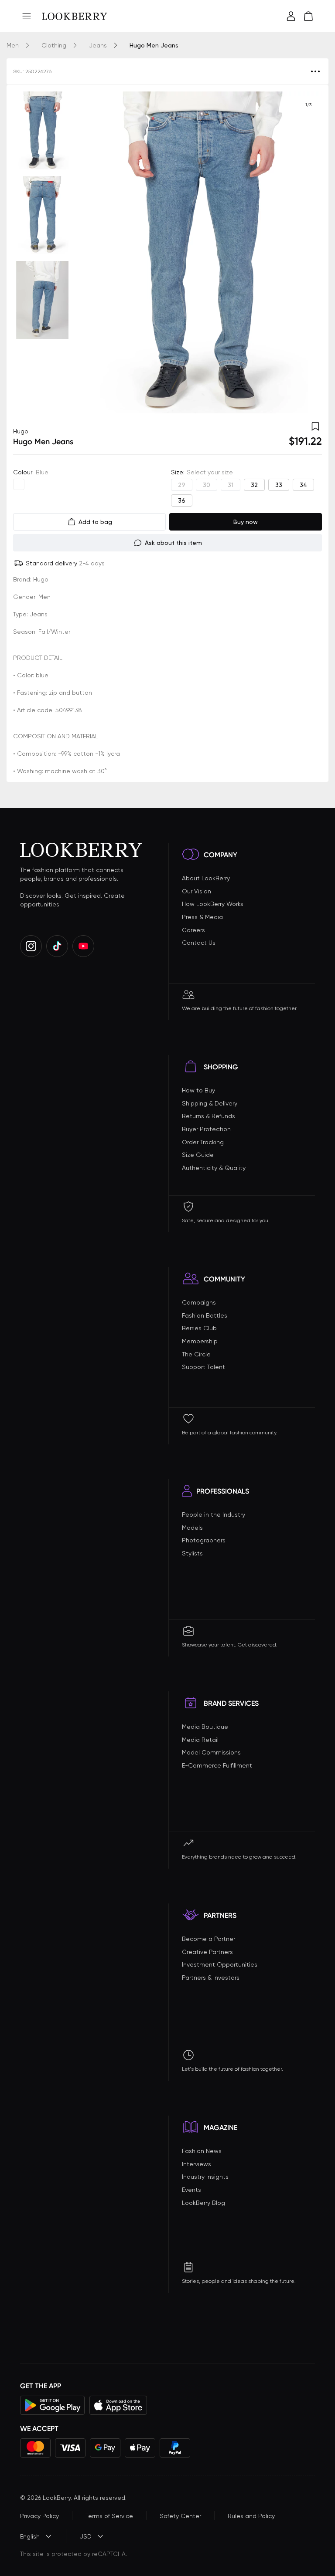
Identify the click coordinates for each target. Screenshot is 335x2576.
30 (207, 485)
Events (191, 2190)
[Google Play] (53, 2405)
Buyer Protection (206, 1129)
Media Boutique (205, 1727)
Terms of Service (109, 2516)
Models (192, 1528)
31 (231, 485)
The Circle (196, 1354)
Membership (200, 1341)
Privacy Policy (39, 2516)
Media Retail (200, 1740)
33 (279, 485)
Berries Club (199, 1328)
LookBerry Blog (203, 2203)
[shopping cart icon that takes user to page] (308, 16)
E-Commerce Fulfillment (217, 1765)
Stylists (192, 1553)
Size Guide (198, 1155)
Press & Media (202, 917)
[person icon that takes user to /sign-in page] (291, 16)
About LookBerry (206, 878)
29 (182, 485)
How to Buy (198, 1090)
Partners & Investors (211, 1978)
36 (182, 500)
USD (85, 2536)
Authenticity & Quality (214, 1168)
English (30, 2536)
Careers (193, 930)
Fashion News (202, 2151)
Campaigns (199, 1302)
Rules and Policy (251, 2516)
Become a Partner (209, 1939)
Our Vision (197, 891)
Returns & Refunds (209, 1116)
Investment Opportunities (220, 1964)
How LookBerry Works (213, 904)
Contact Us (199, 943)
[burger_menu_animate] (27, 16)
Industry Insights (205, 2177)
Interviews (197, 2164)
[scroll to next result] (308, 253)
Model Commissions (211, 1752)
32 (254, 485)
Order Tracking (203, 1142)
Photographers (204, 1540)
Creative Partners (207, 1952)
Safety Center (180, 2516)
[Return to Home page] (75, 16)
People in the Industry (214, 1514)
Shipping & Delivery (210, 1103)
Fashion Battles (205, 1315)
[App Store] (118, 2405)
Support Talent (203, 1367)
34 (303, 485)
